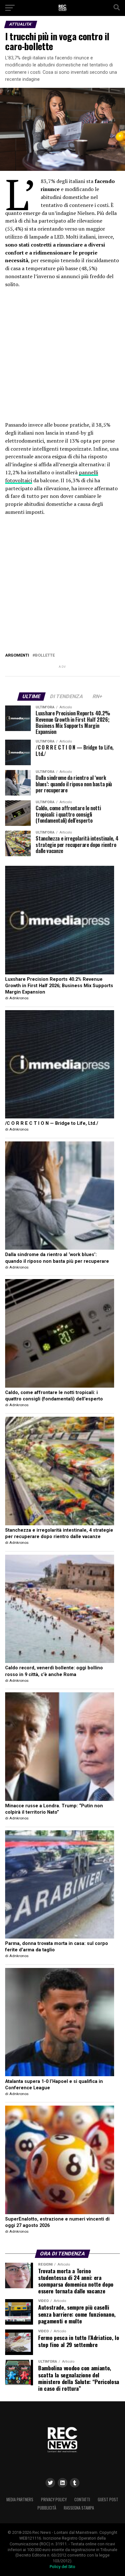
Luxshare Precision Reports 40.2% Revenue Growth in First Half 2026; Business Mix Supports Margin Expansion (59, 986)
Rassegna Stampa (79, 2508)
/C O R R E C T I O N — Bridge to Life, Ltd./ (52, 1123)
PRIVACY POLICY (54, 2500)
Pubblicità (47, 2508)
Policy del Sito (63, 2567)
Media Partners (20, 2500)
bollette (45, 655)
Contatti (82, 2500)
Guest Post (108, 2500)
